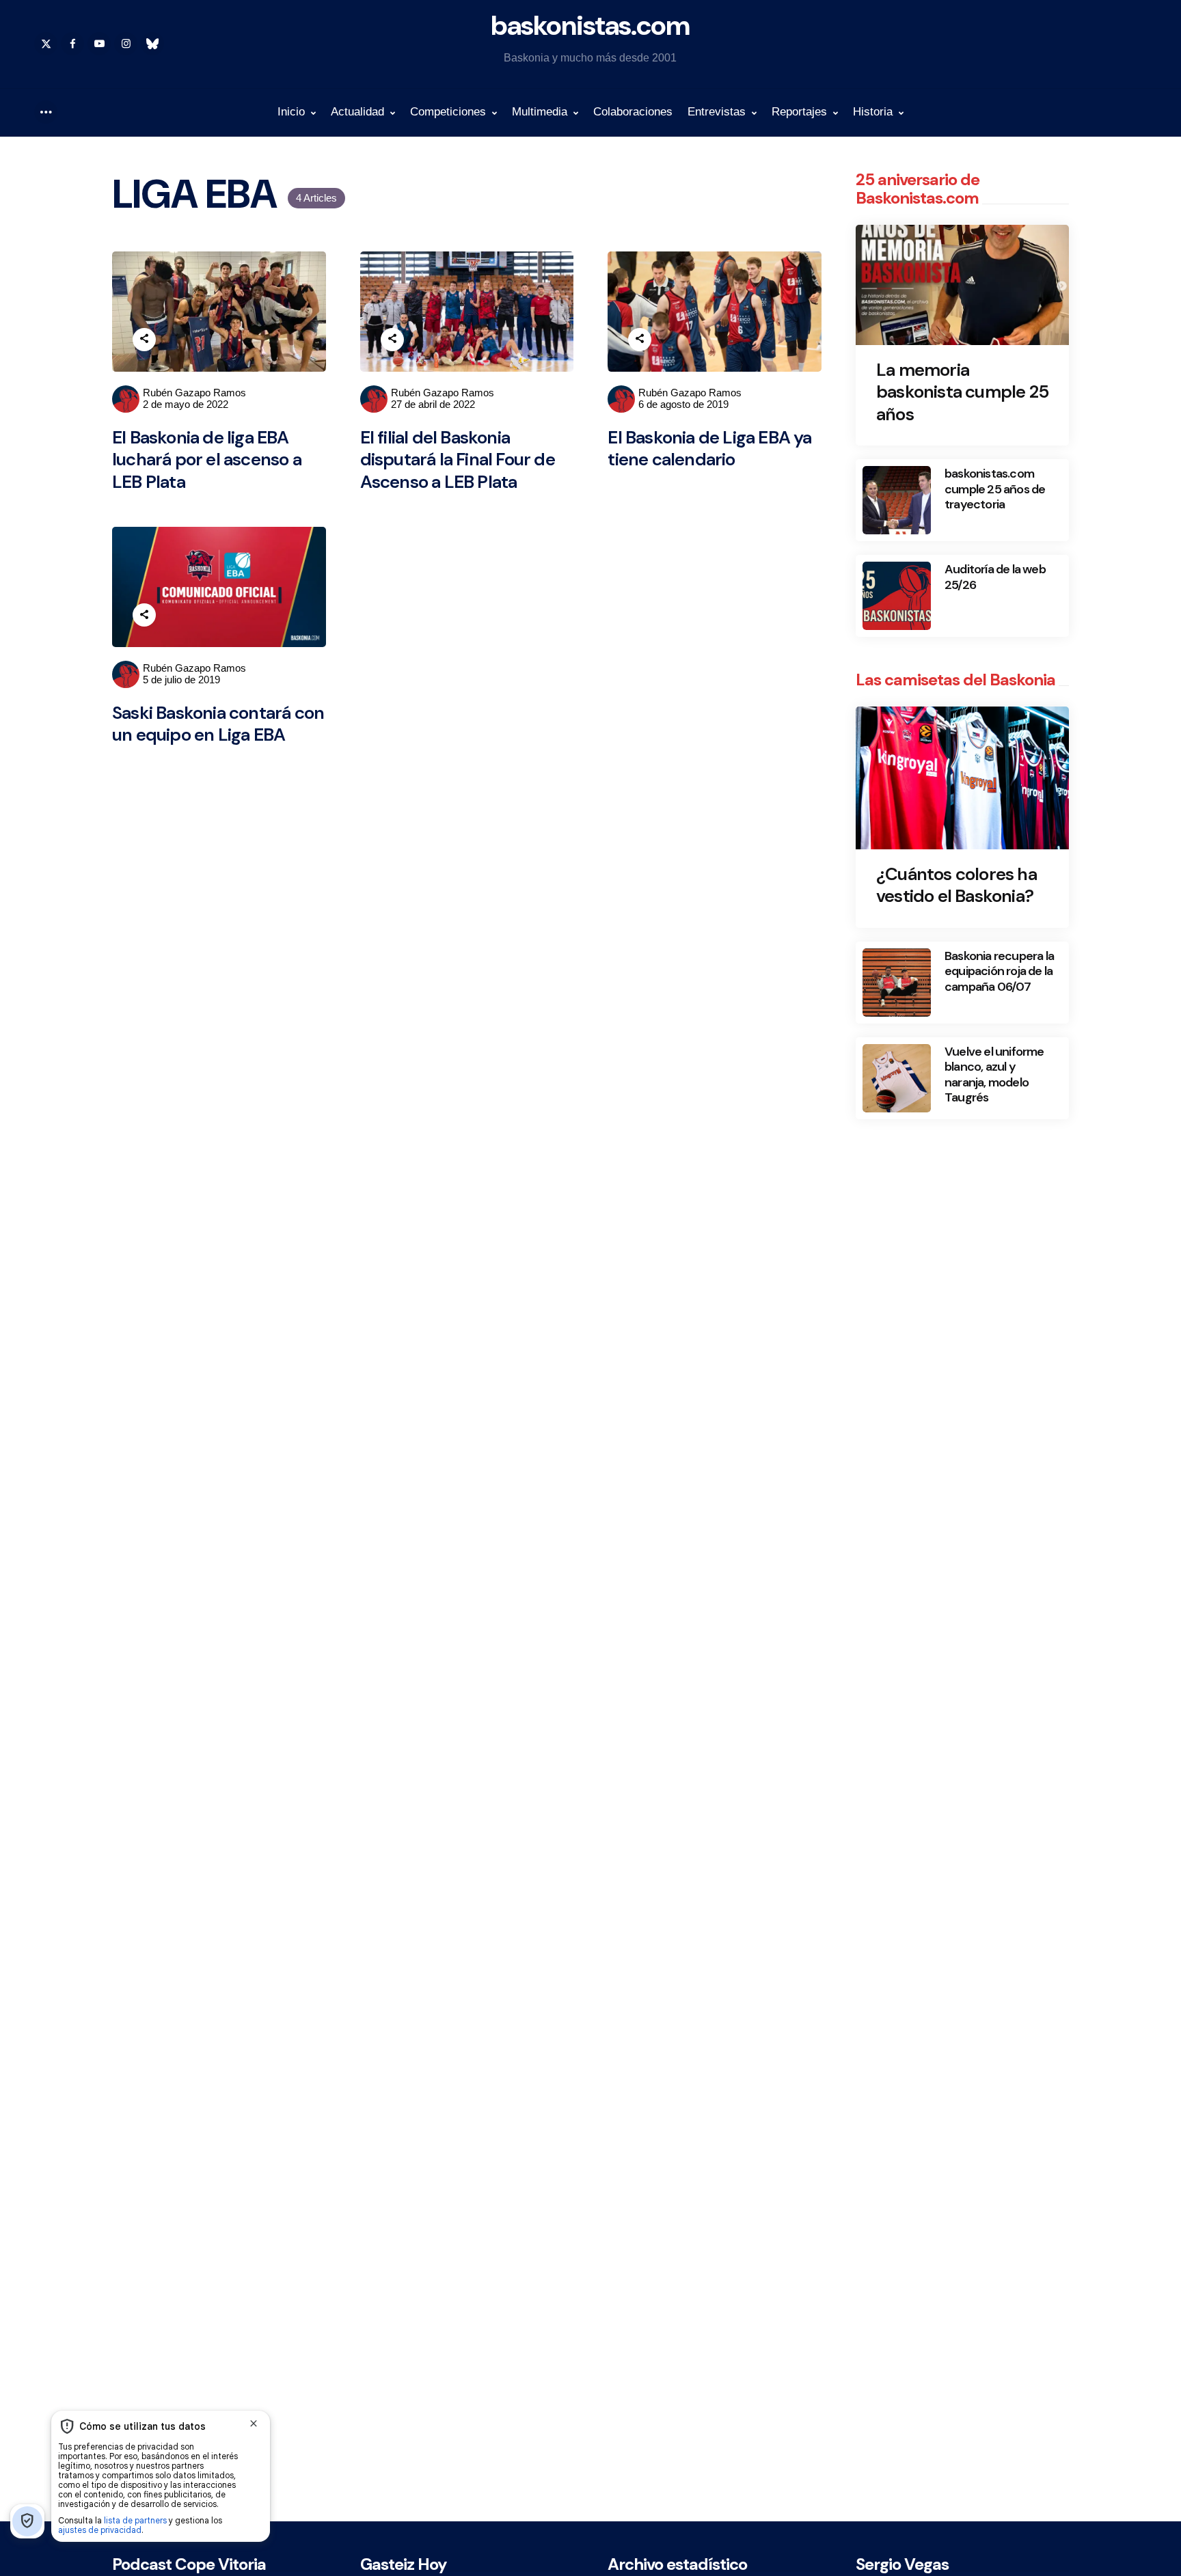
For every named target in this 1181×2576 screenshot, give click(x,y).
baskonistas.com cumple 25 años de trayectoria (995, 489)
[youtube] (99, 44)
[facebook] (72, 44)
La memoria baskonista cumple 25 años (962, 392)
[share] (144, 340)
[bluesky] (152, 44)
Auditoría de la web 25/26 (995, 577)
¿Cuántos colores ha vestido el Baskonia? (956, 885)
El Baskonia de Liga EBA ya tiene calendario (709, 449)
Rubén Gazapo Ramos (194, 393)
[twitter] (46, 44)
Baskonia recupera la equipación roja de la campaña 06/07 (999, 972)
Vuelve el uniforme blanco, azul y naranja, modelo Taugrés (994, 1075)
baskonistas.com (590, 25)
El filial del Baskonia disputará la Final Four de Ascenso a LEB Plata (458, 460)
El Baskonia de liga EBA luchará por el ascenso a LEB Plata (207, 460)
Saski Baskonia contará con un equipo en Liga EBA (218, 724)
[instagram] (126, 44)
